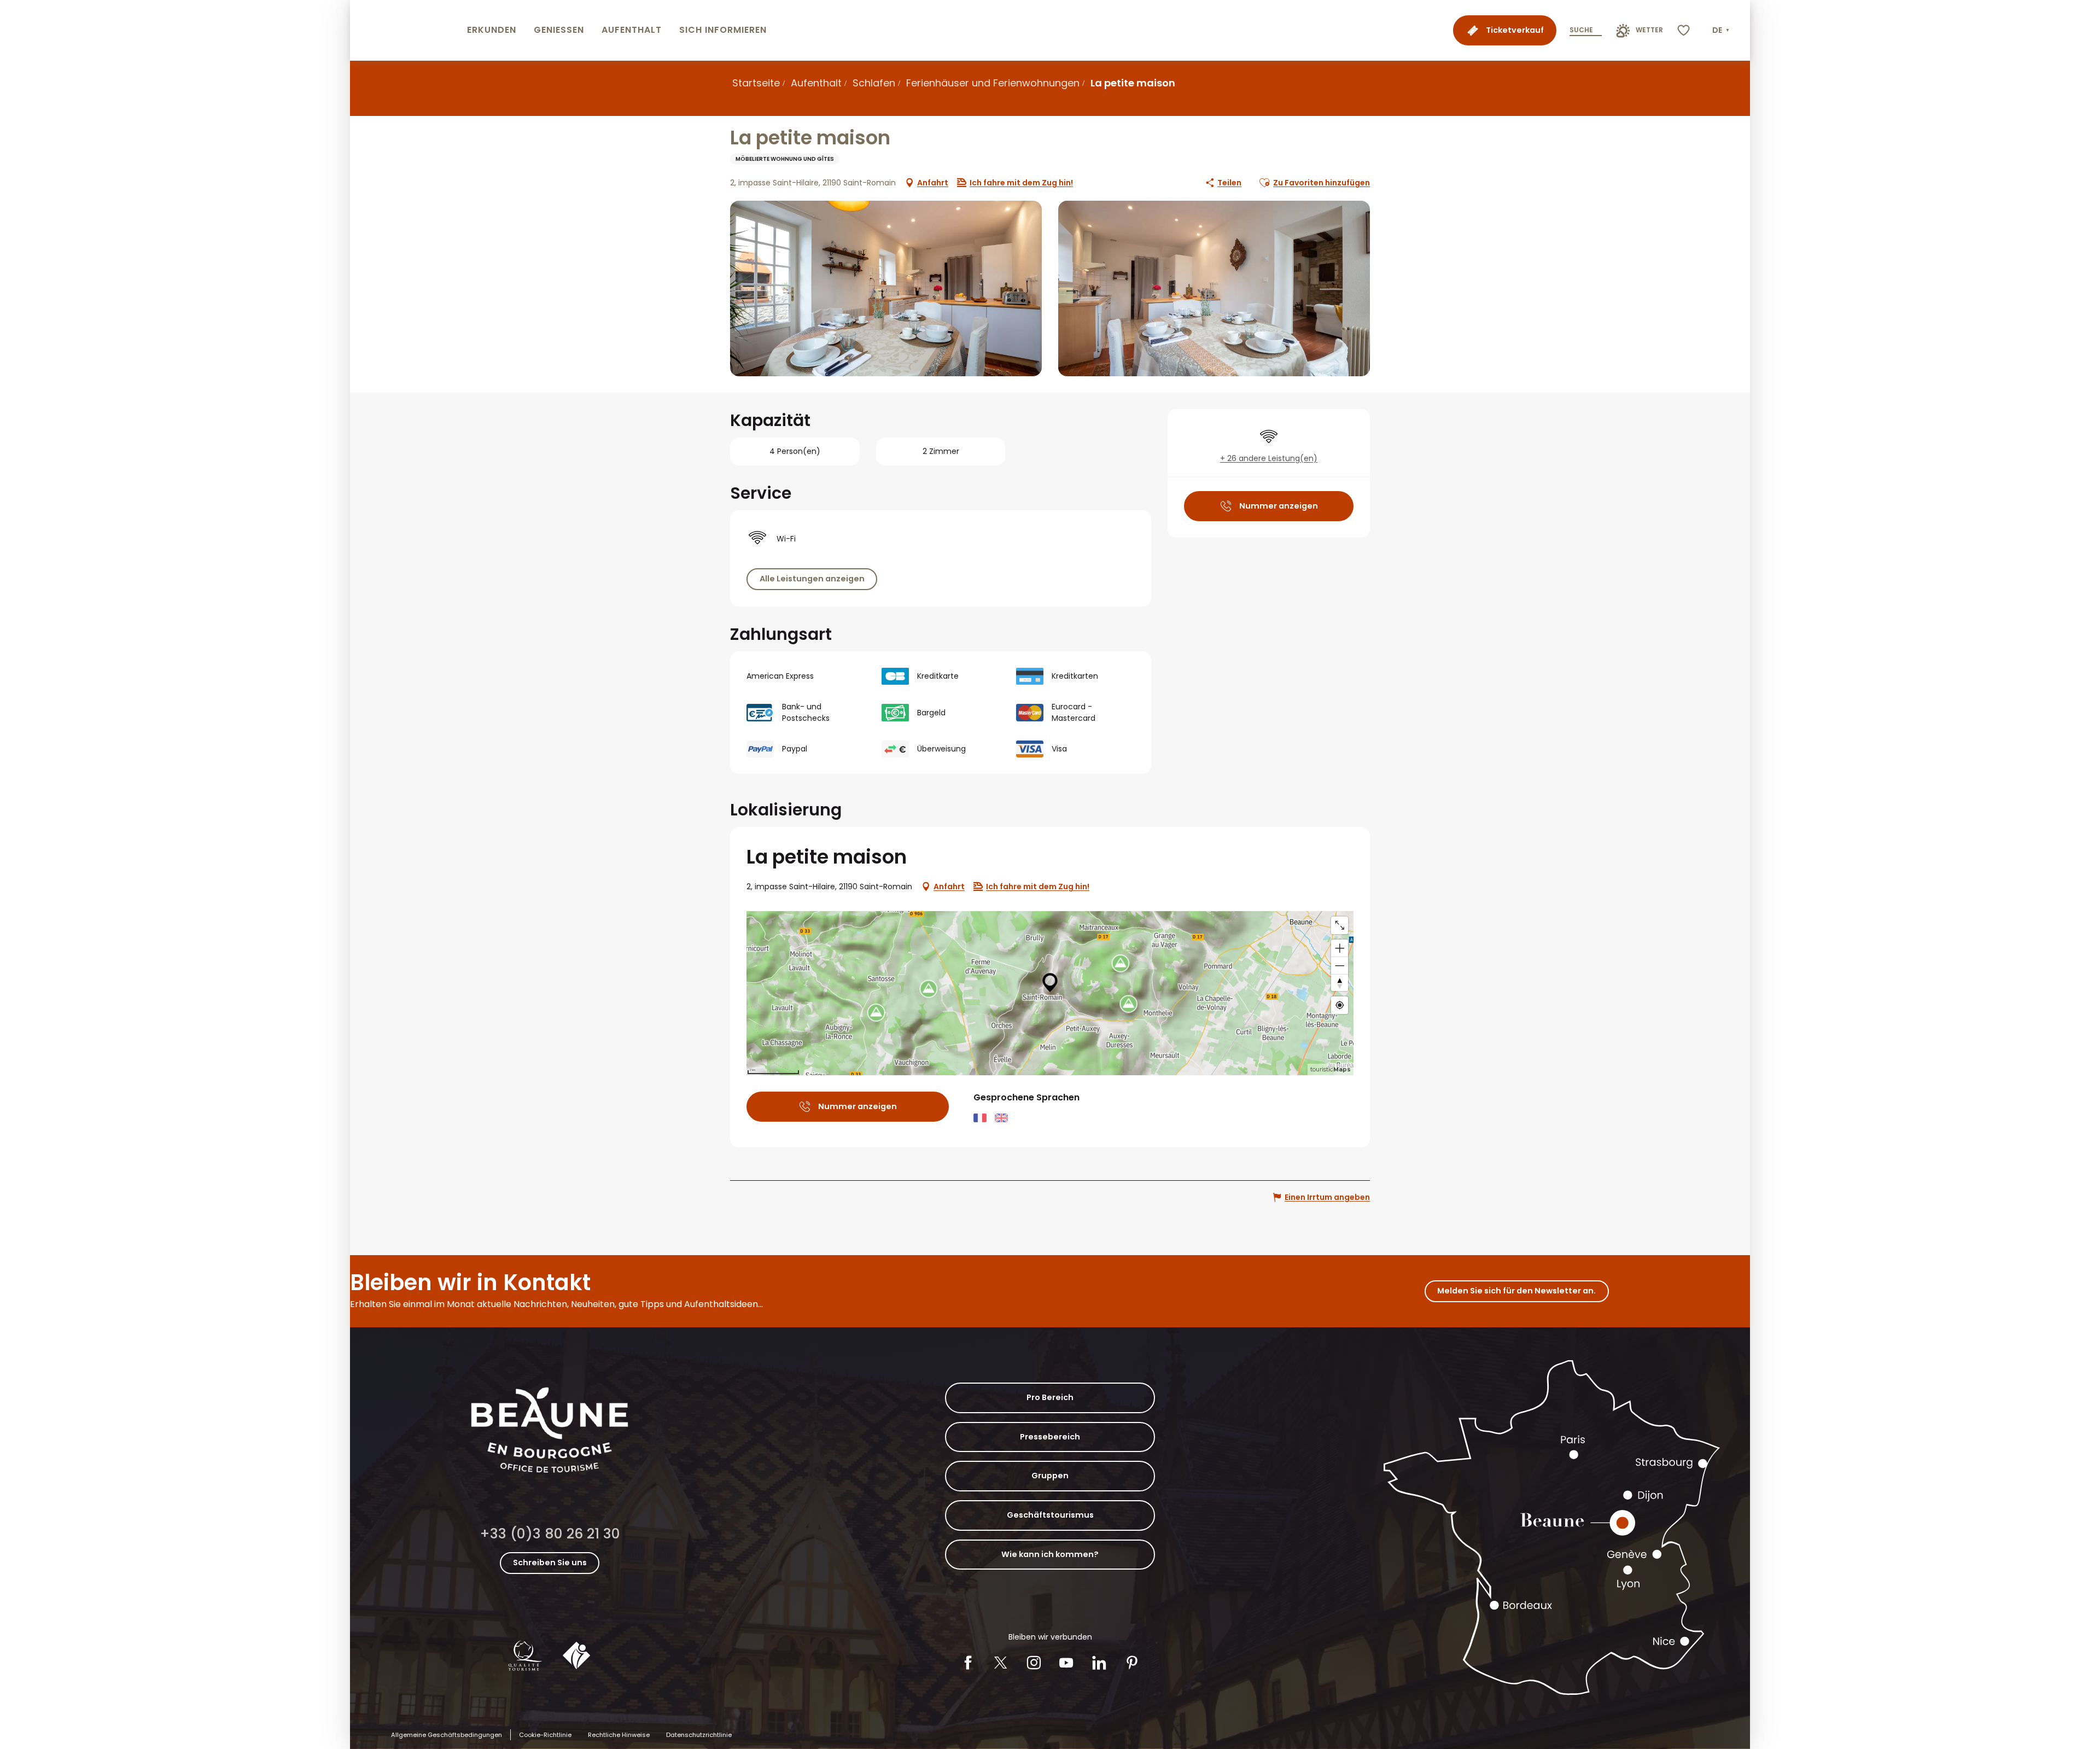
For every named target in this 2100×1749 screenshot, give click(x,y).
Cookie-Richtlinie (545, 1735)
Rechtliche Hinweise (619, 1735)
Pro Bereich (1050, 1397)
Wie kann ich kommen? (1050, 1554)
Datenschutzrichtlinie (699, 1735)
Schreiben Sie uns (550, 1563)
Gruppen (1050, 1476)
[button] (1722, 31)
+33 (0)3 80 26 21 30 (550, 1534)
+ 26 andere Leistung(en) (1269, 458)
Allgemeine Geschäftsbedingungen (447, 1735)
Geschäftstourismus (1050, 1515)
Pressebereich (1050, 1437)
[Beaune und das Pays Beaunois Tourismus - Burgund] (406, 30)
